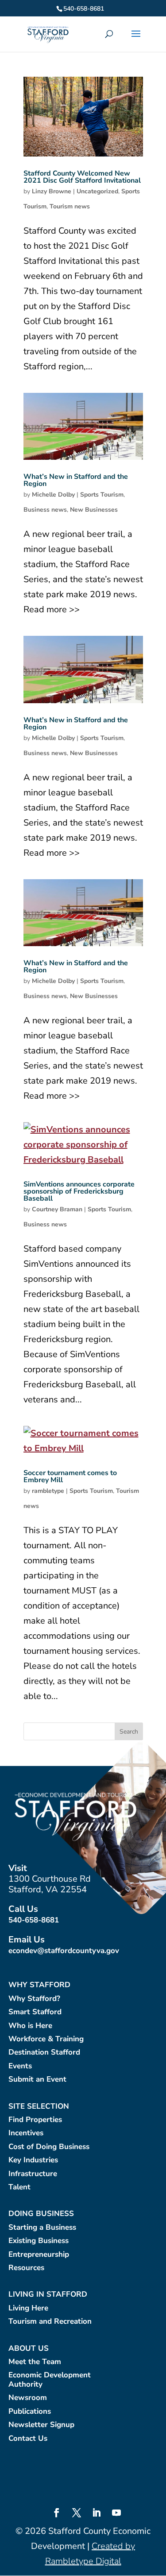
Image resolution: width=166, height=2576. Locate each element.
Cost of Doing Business (49, 2147)
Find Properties (35, 2120)
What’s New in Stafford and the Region (76, 480)
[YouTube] (116, 2514)
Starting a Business (42, 2228)
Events (20, 2066)
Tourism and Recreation (50, 2322)
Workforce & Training (46, 2039)
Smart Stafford (35, 2012)
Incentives (26, 2133)
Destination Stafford (44, 2053)
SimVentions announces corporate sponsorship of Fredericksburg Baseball (79, 1191)
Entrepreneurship (39, 2255)
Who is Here (30, 2026)
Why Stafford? (34, 1999)
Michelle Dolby (53, 495)
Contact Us (28, 2439)
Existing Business (39, 2241)
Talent (19, 2187)
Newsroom (28, 2398)
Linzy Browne (52, 191)
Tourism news (70, 206)
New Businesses (94, 510)
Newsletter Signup (41, 2425)
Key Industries (33, 2160)
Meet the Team (35, 2362)
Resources (26, 2268)
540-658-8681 (34, 1920)
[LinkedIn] (97, 2514)
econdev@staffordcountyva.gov (64, 1951)
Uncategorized (97, 191)
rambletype (48, 1491)
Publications (30, 2412)
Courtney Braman (57, 1209)
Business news (45, 510)
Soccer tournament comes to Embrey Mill (70, 1476)
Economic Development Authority (50, 2380)
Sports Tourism (102, 495)
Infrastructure (33, 2174)
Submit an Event (37, 2080)
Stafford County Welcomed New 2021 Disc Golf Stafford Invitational (82, 177)
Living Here (28, 2308)
